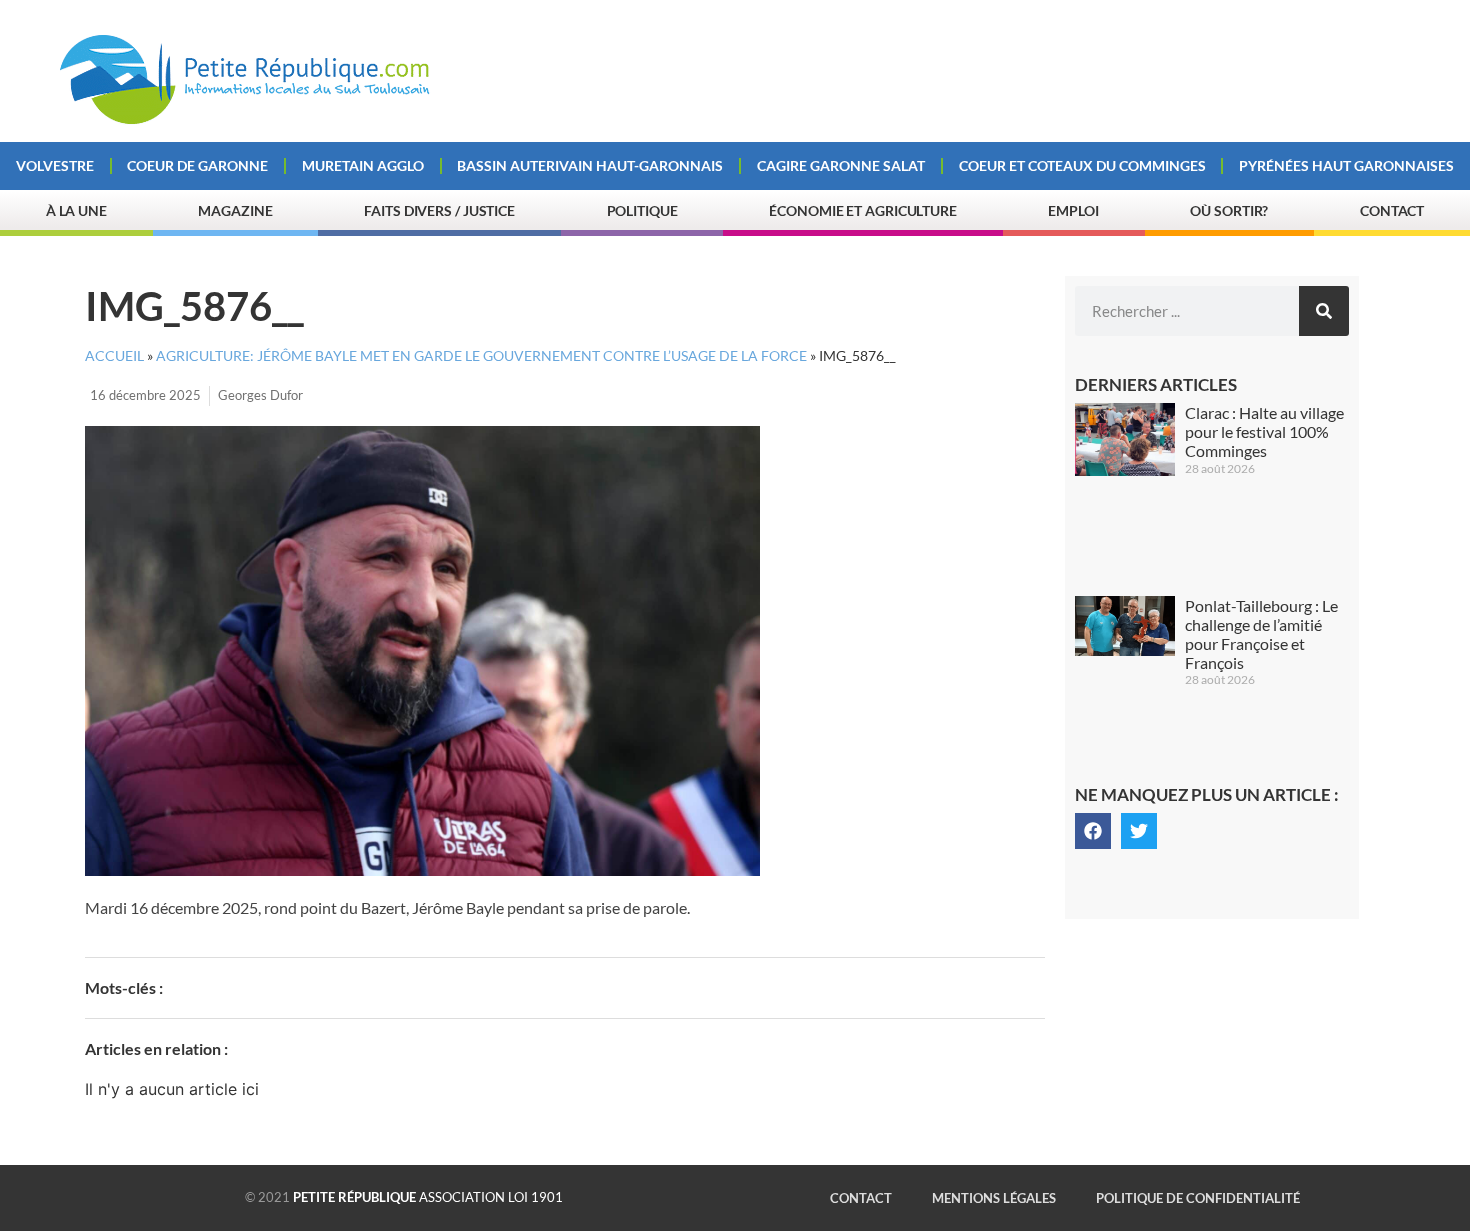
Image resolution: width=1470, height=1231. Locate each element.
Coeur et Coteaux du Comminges (1082, 165)
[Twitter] (1139, 831)
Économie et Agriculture (863, 210)
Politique (642, 210)
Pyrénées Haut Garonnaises (1346, 165)
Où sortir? (1229, 210)
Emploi (1073, 210)
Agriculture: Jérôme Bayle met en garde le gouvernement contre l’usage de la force (481, 356)
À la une (76, 210)
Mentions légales (994, 1198)
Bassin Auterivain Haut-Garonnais (590, 165)
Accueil (114, 356)
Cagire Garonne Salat (841, 165)
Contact (1392, 210)
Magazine (235, 210)
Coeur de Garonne (197, 165)
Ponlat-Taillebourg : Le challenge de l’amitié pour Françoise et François (1261, 634)
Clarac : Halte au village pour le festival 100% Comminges (1264, 431)
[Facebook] (1093, 831)
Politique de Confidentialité (1198, 1198)
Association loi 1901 (428, 1197)
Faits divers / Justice (439, 210)
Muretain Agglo (363, 165)
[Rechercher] (1324, 311)
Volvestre (55, 165)
